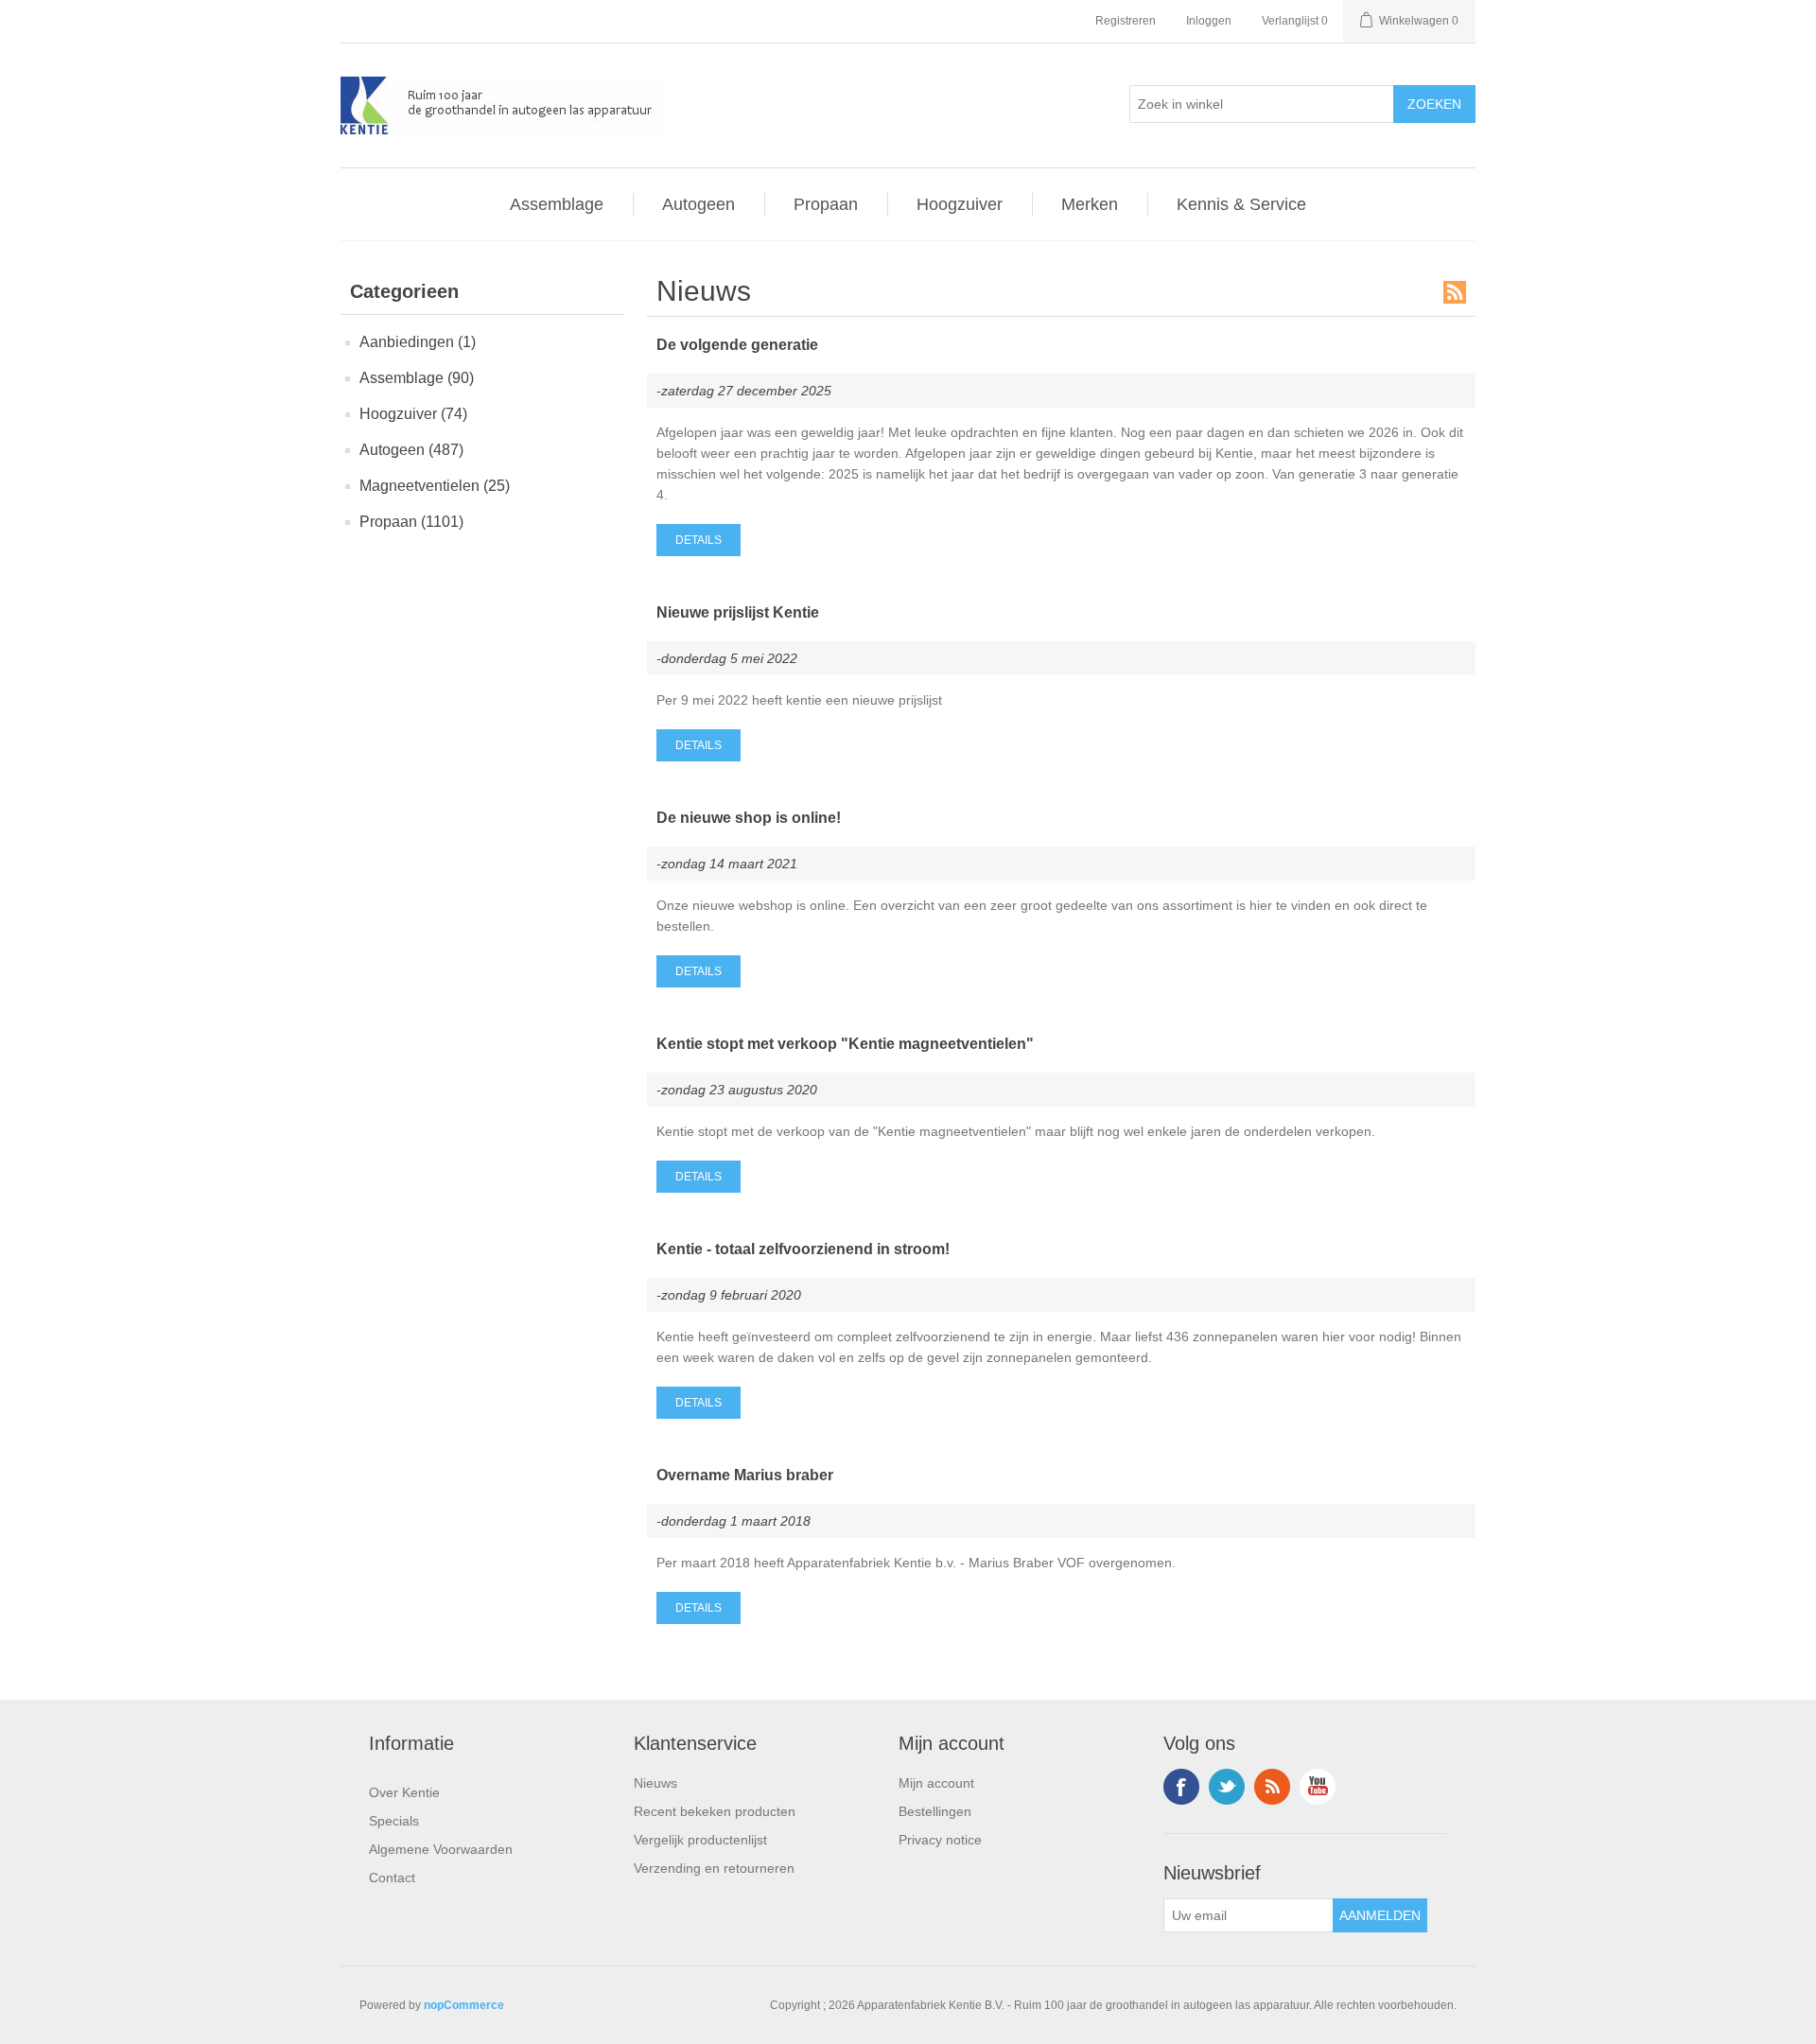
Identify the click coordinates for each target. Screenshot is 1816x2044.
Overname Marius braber (745, 1475)
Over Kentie (404, 1792)
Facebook (1181, 1787)
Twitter (1227, 1787)
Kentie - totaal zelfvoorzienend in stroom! (803, 1249)
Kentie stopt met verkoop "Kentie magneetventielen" (845, 1044)
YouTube (1318, 1787)
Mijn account (936, 1783)
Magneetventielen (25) (435, 486)
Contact (392, 1878)
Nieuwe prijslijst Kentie (738, 612)
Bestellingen (935, 1811)
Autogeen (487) (411, 450)
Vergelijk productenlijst (700, 1840)
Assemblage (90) (417, 378)
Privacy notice (940, 1840)
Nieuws (655, 1783)
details (698, 540)
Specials (394, 1821)
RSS (1455, 292)
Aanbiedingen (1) (418, 342)
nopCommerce (464, 2005)
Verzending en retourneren (714, 1868)
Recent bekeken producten (715, 1811)
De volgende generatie (737, 345)
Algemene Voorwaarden (441, 1849)
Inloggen (1209, 21)
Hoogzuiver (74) (413, 414)
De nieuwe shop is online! (749, 818)
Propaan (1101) (411, 522)
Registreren (1126, 21)
